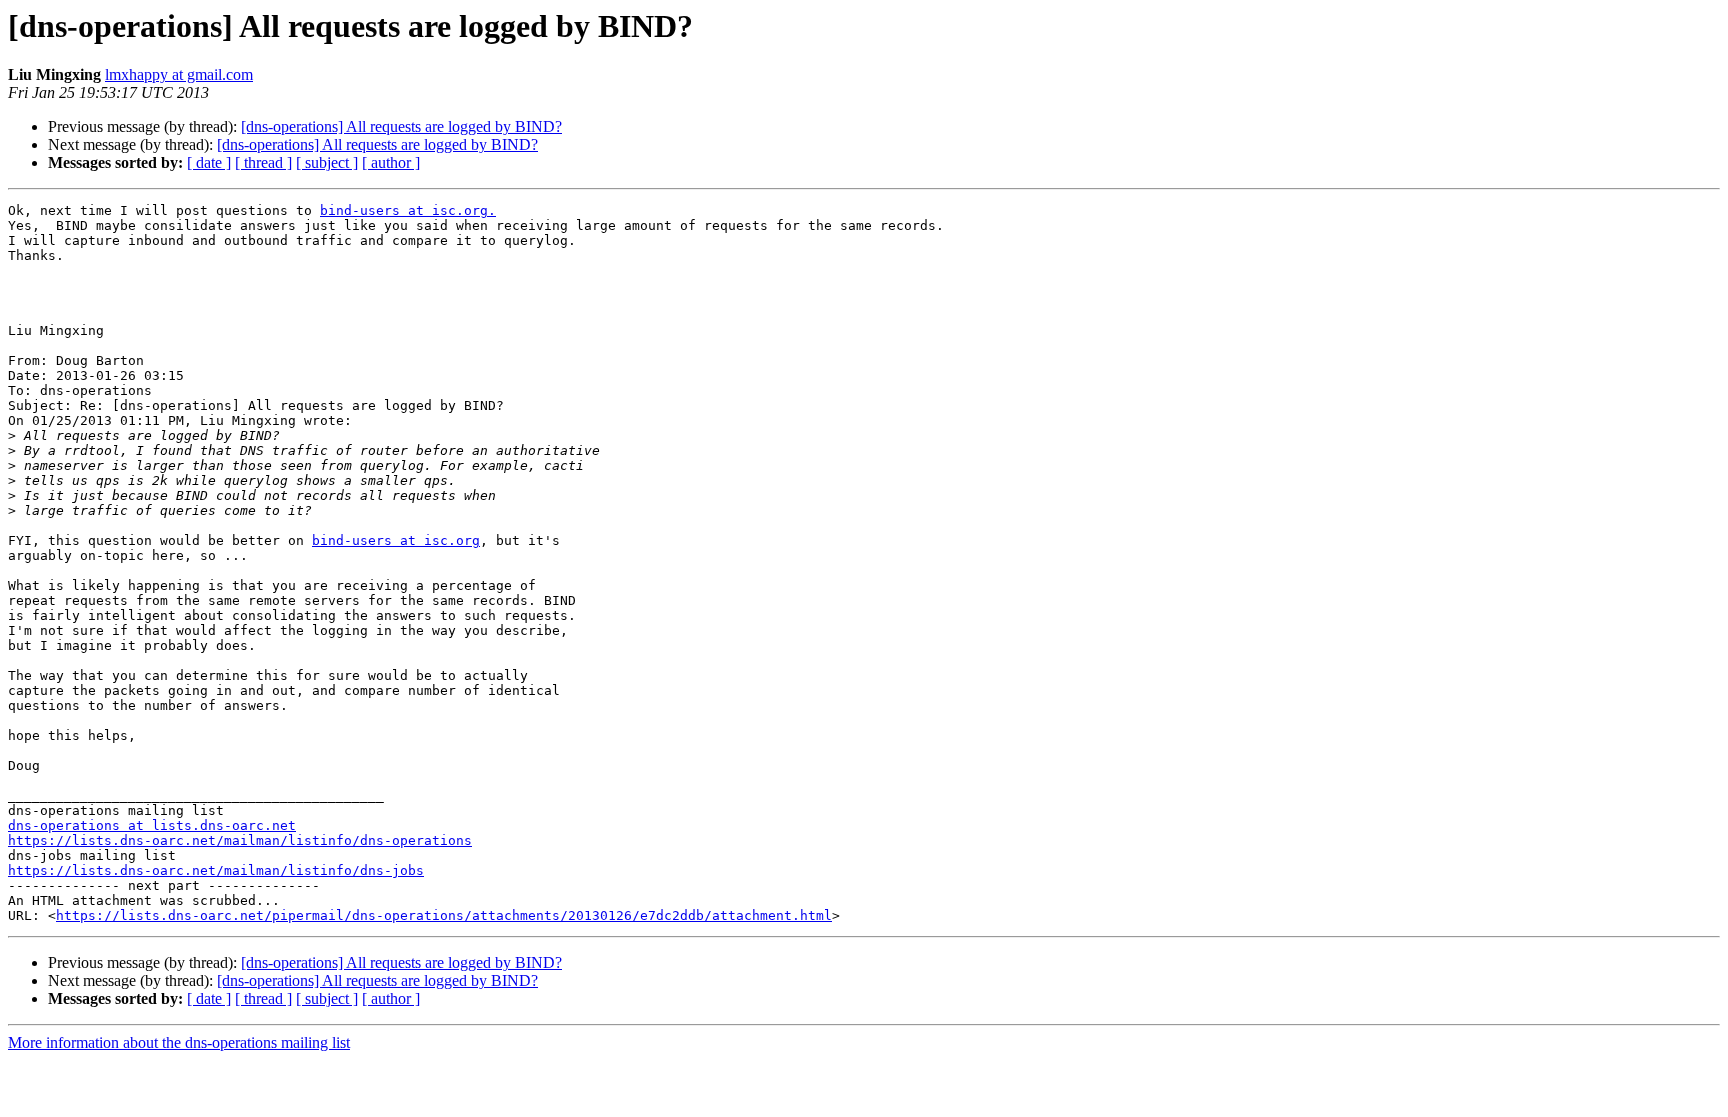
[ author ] (391, 162)
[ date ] (209, 162)
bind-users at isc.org (396, 540)
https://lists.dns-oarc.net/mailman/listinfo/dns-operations (240, 840)
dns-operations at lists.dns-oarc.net (152, 825)
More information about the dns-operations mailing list (179, 1042)
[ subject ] (327, 162)
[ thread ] (263, 162)
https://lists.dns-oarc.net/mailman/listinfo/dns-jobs (216, 870)
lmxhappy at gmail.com (179, 74)
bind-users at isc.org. (408, 210)
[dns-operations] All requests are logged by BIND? (401, 126)
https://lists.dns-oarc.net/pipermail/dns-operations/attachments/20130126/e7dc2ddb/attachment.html (444, 915)
